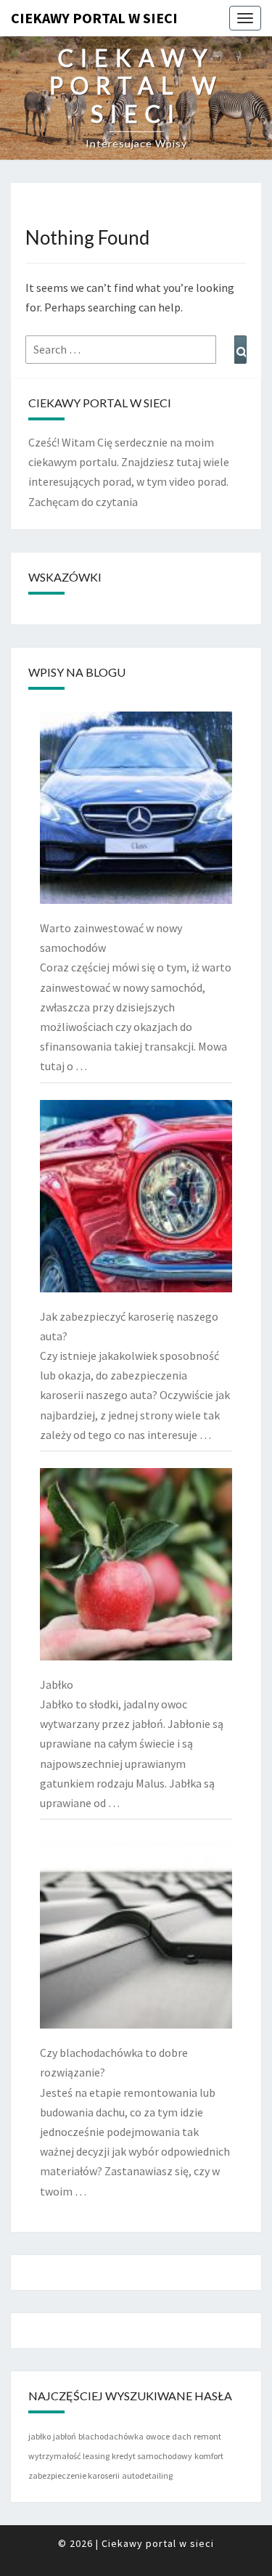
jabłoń (65, 2436)
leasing (96, 2456)
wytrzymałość (54, 2456)
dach (182, 2436)
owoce (158, 2436)
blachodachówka (111, 2436)
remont (207, 2436)
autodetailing (147, 2475)
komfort (209, 2456)
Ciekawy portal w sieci (94, 18)
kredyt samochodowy (152, 2456)
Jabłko (57, 1684)
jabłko (40, 2436)
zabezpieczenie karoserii (74, 2475)
